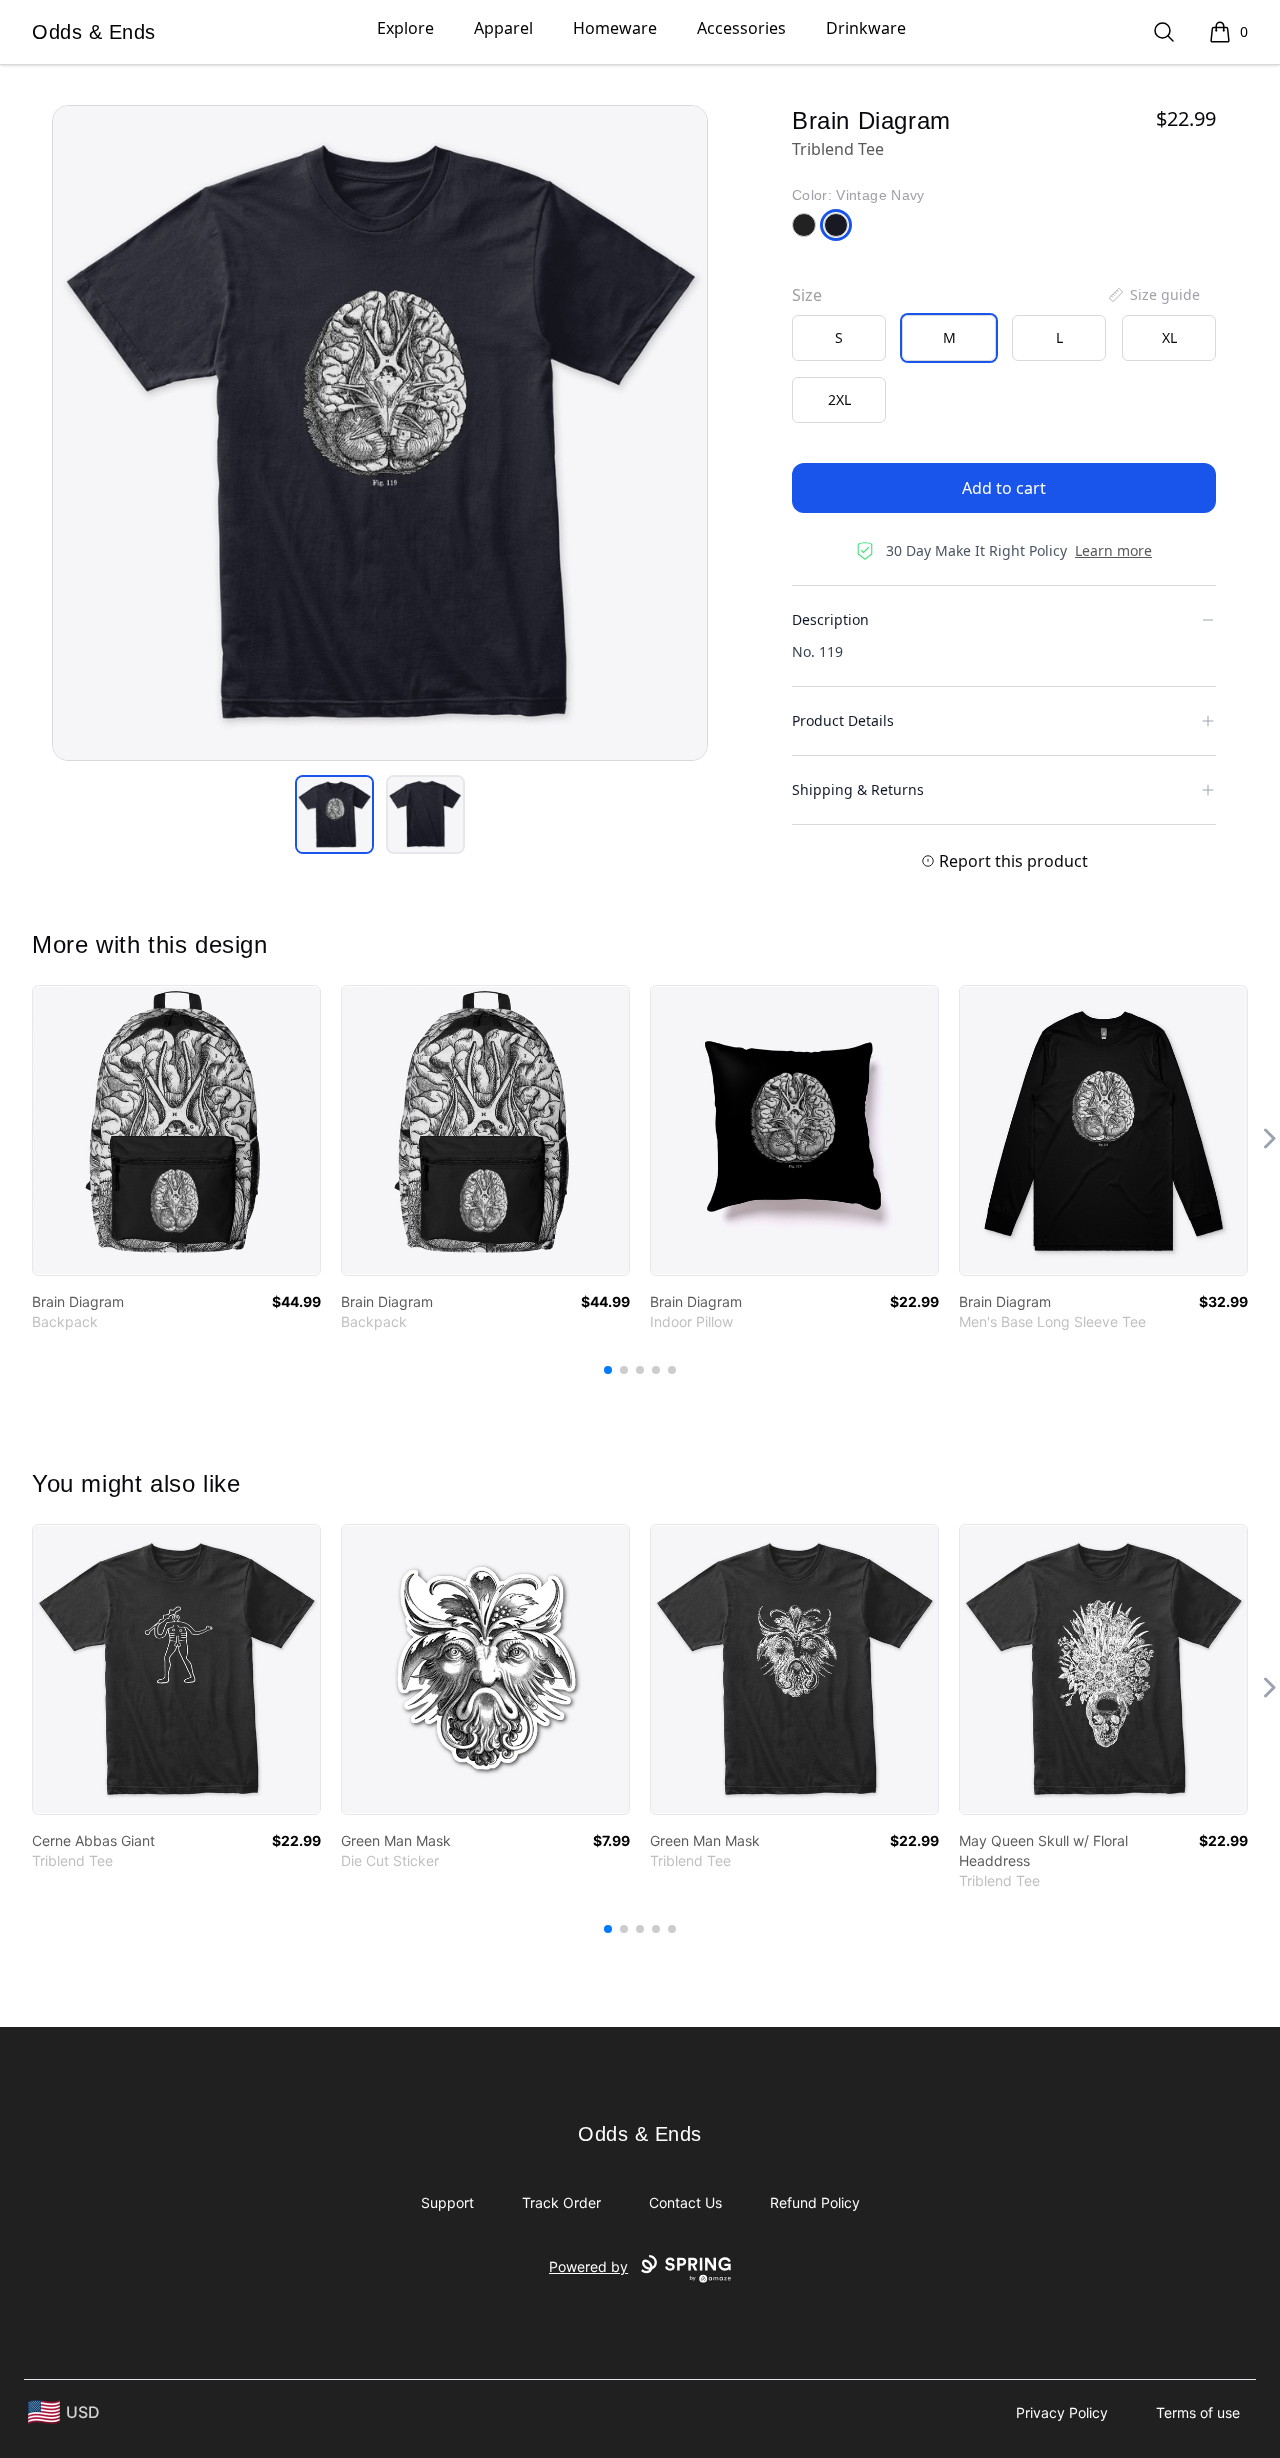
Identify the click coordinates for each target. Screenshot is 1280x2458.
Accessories (741, 28)
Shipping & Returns (858, 789)
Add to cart (1004, 488)
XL (1169, 337)
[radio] (839, 338)
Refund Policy (815, 2202)
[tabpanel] (380, 433)
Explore (405, 28)
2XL (839, 399)
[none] (1153, 295)
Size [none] (807, 295)
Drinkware (866, 28)
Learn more (1113, 550)
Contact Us (685, 2202)
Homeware (615, 28)
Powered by (588, 2266)
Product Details (843, 720)
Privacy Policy (1062, 2412)
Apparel (503, 28)
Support (447, 2202)
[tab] (334, 814)
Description (830, 619)
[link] (176, 1130)
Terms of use (1198, 2412)
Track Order (561, 2202)
